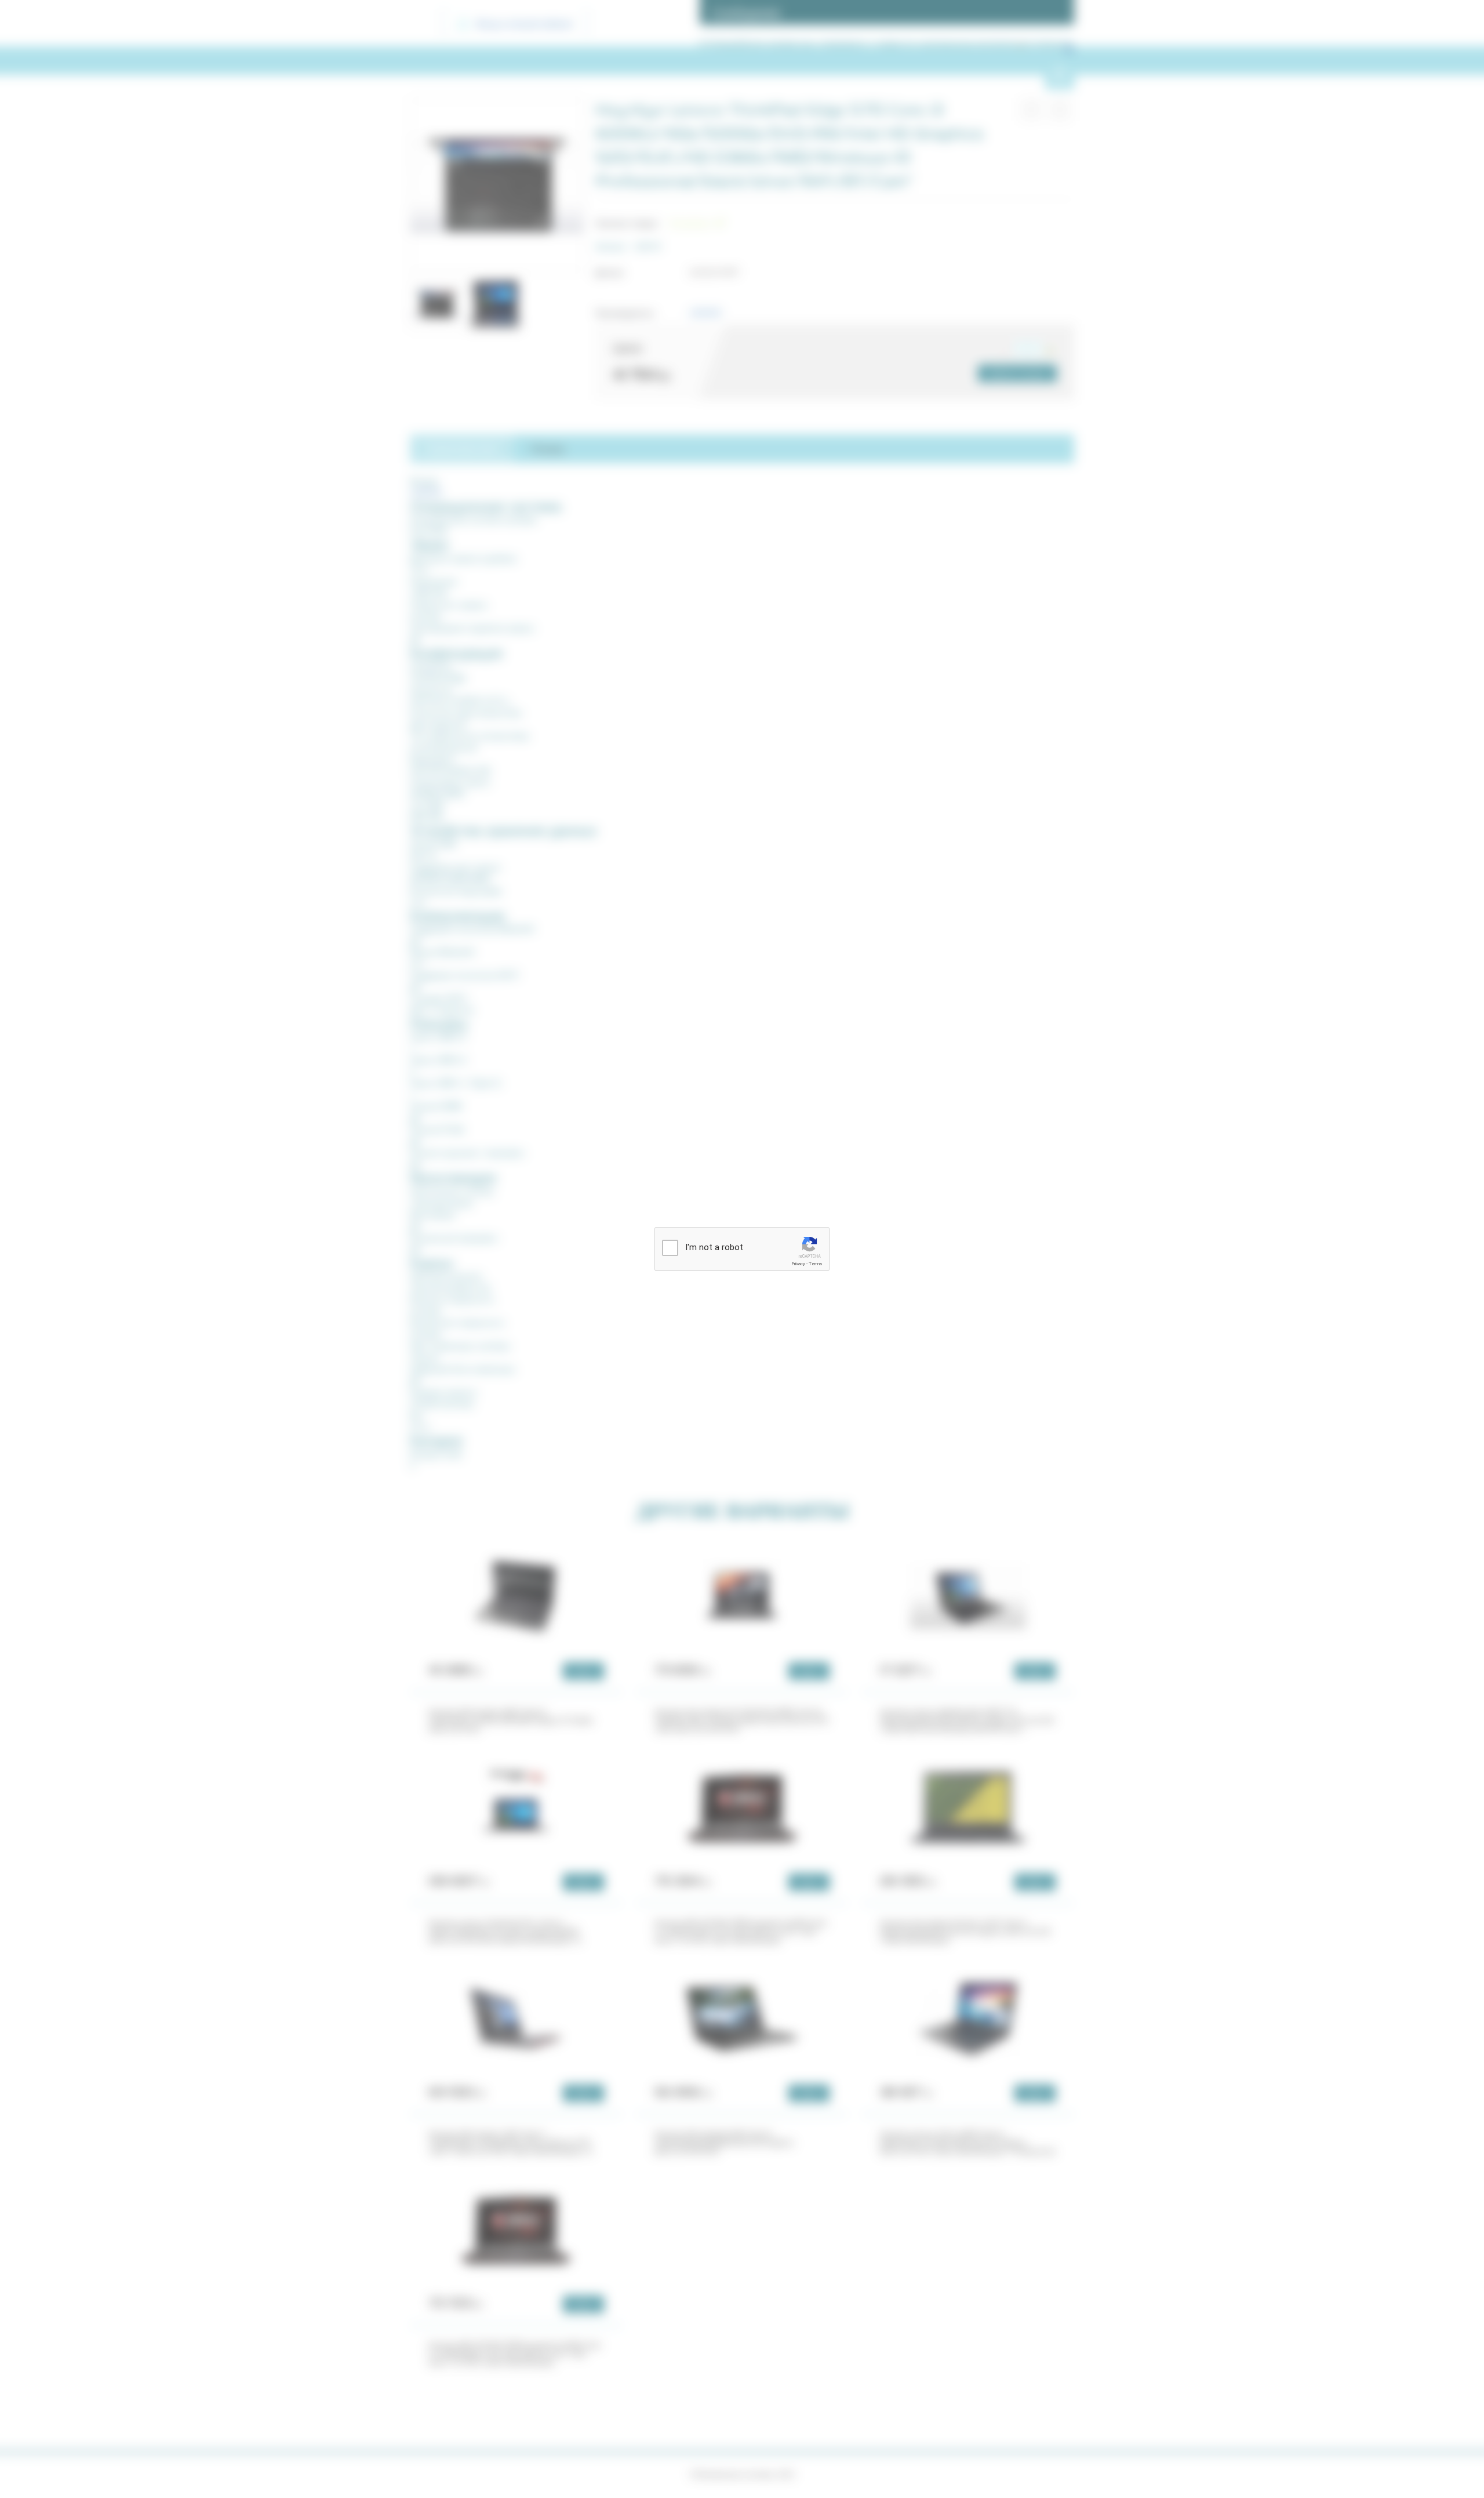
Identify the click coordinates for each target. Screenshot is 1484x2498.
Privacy (798, 1264)
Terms (816, 1264)
